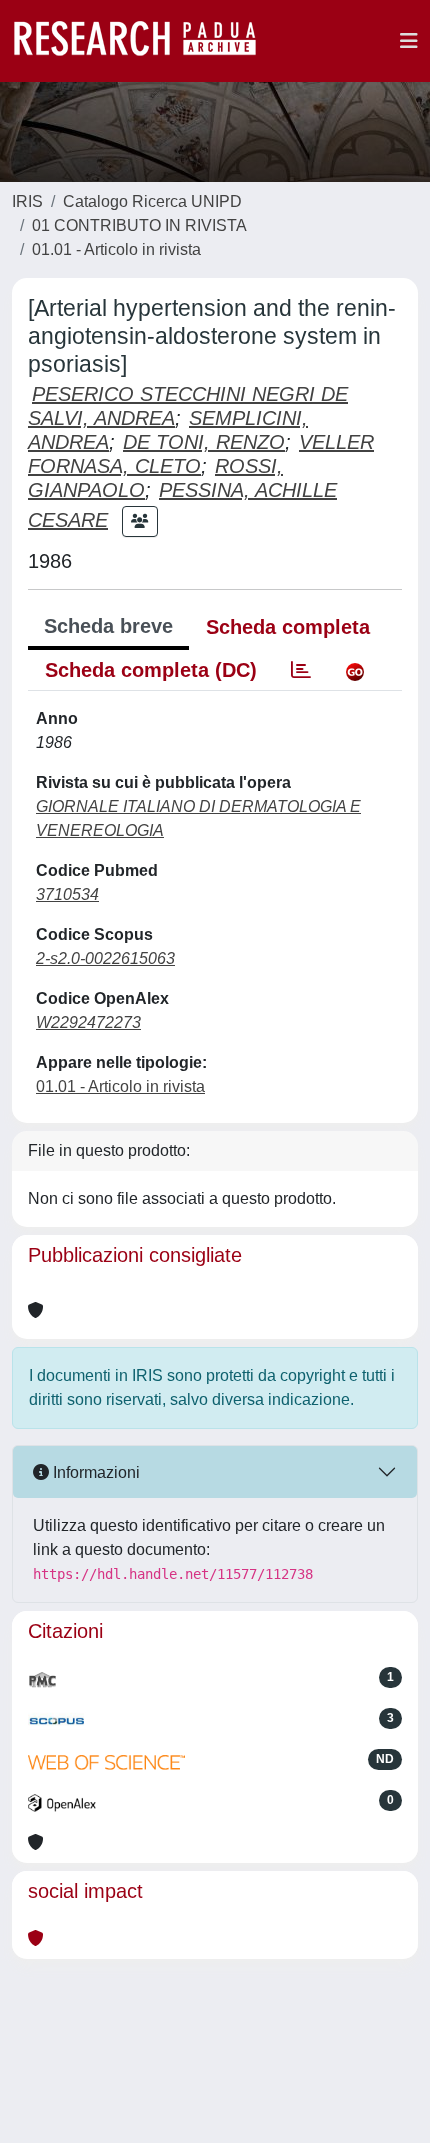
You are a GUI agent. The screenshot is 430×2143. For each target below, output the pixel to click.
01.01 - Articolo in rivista (116, 249)
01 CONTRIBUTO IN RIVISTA (139, 225)
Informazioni (94, 1472)
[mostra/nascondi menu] (409, 41)
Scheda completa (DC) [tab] (151, 670)
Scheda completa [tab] (288, 627)
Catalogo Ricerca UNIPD (152, 201)
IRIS (27, 201)
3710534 (67, 894)
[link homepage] (145, 41)
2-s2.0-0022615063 (105, 958)
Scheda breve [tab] (108, 626)
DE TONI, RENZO (204, 442)
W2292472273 (88, 1022)
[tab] (301, 670)
